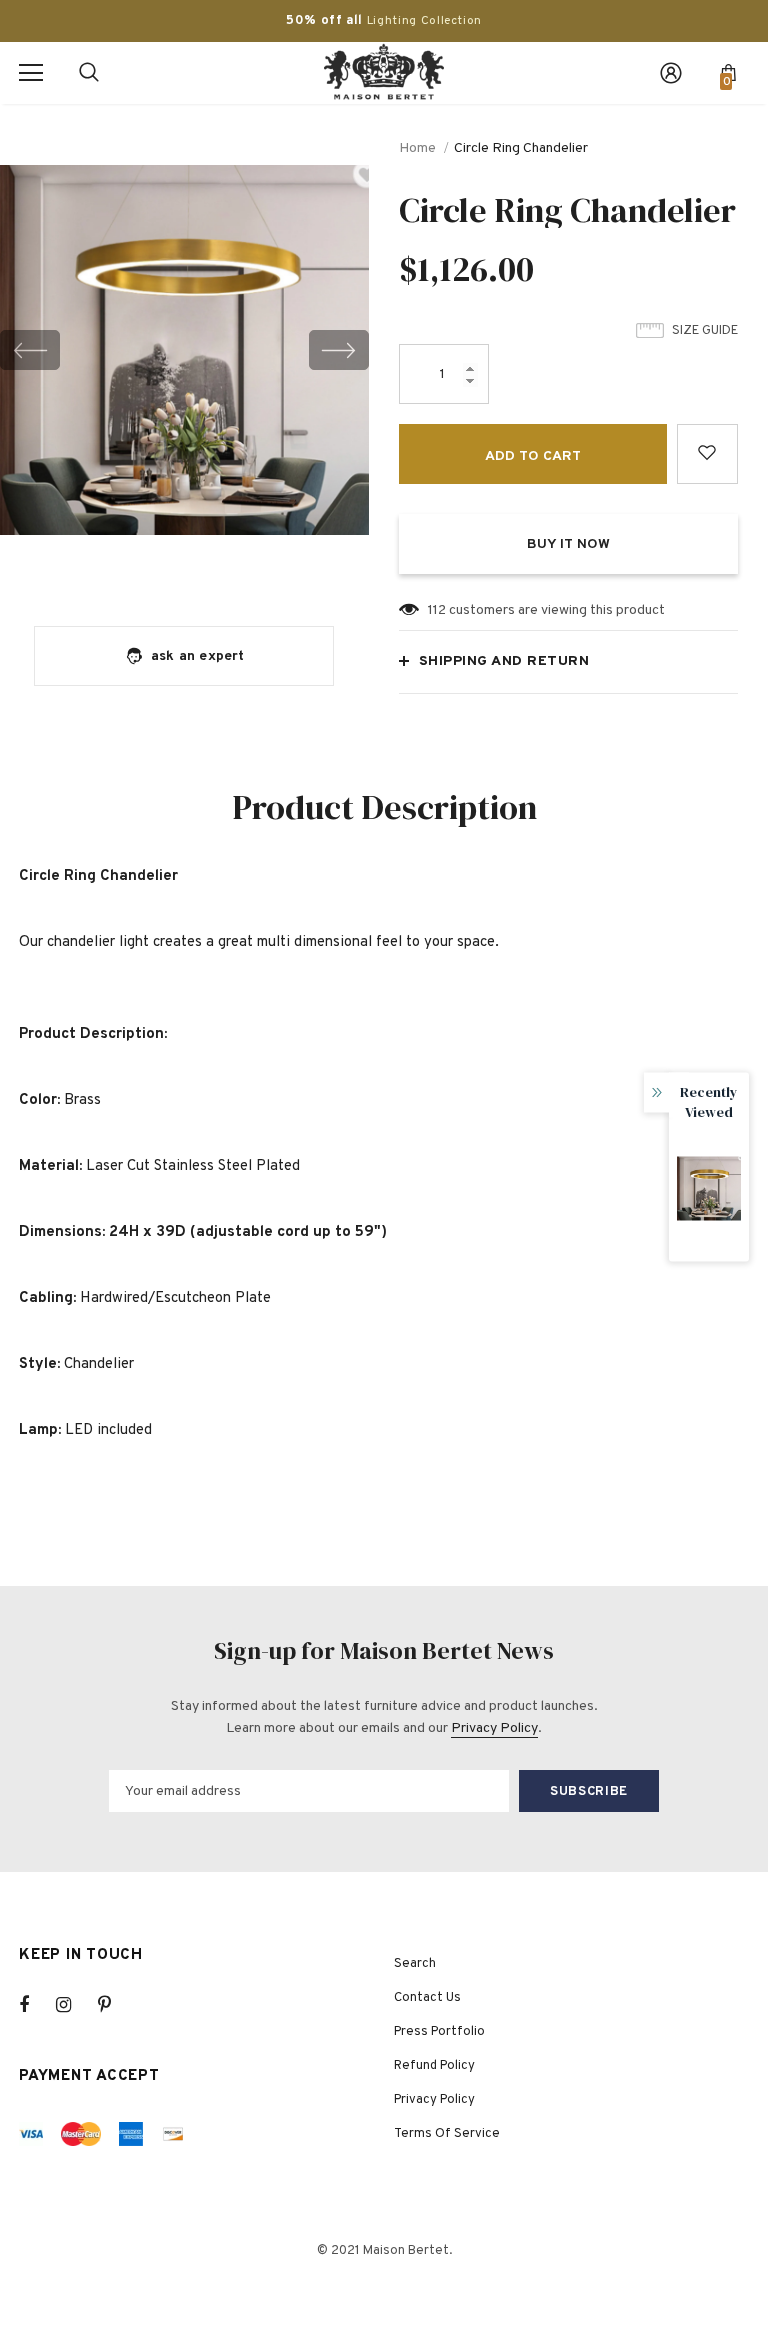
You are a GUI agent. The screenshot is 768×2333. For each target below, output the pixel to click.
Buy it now (568, 544)
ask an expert (198, 656)
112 (437, 610)
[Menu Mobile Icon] (31, 73)
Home (417, 148)
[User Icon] (671, 73)
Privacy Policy (494, 1728)
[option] (184, 350)
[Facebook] (37, 2005)
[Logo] (384, 72)
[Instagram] (74, 2005)
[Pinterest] (116, 2005)
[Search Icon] (89, 73)
